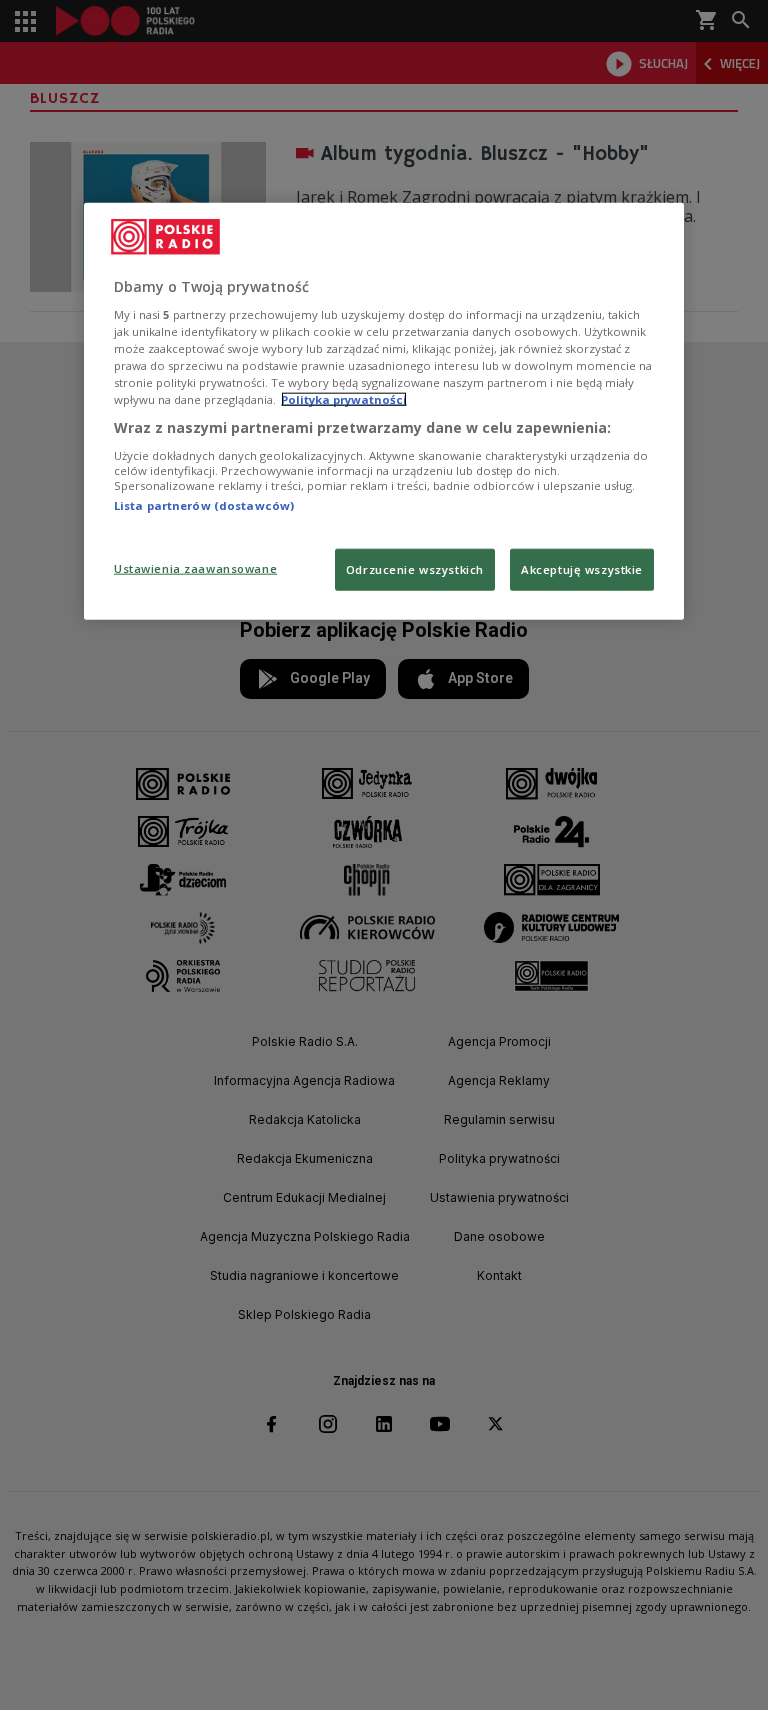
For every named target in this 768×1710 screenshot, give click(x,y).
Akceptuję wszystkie (582, 569)
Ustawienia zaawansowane (195, 568)
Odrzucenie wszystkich (415, 569)
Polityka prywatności (344, 399)
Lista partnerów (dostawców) (204, 505)
